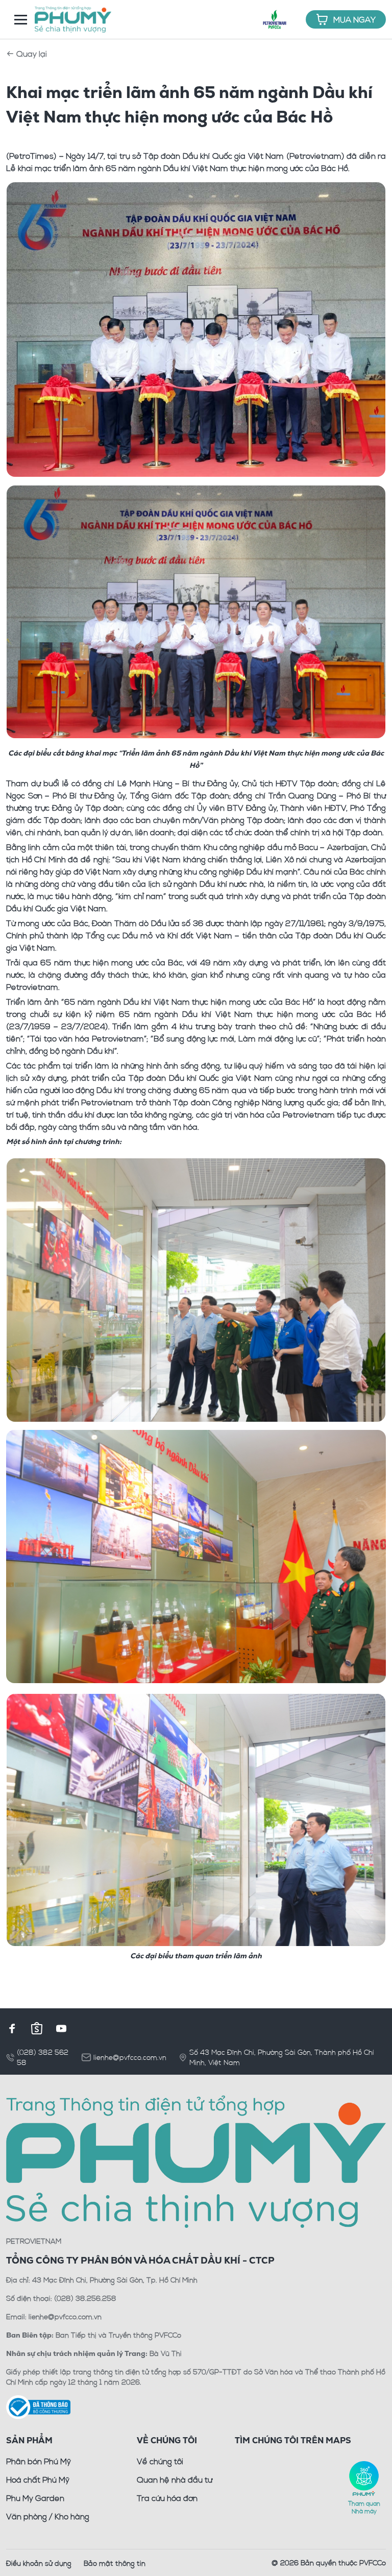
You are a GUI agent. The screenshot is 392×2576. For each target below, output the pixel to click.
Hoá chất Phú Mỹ (38, 2480)
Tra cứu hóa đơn (167, 2498)
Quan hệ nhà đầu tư (175, 2480)
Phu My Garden (35, 2498)
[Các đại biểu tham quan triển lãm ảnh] (196, 1818)
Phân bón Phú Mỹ (39, 2461)
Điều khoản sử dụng (39, 2563)
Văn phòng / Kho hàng (48, 2516)
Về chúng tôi (160, 2461)
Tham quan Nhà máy (364, 2507)
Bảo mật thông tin (115, 2563)
